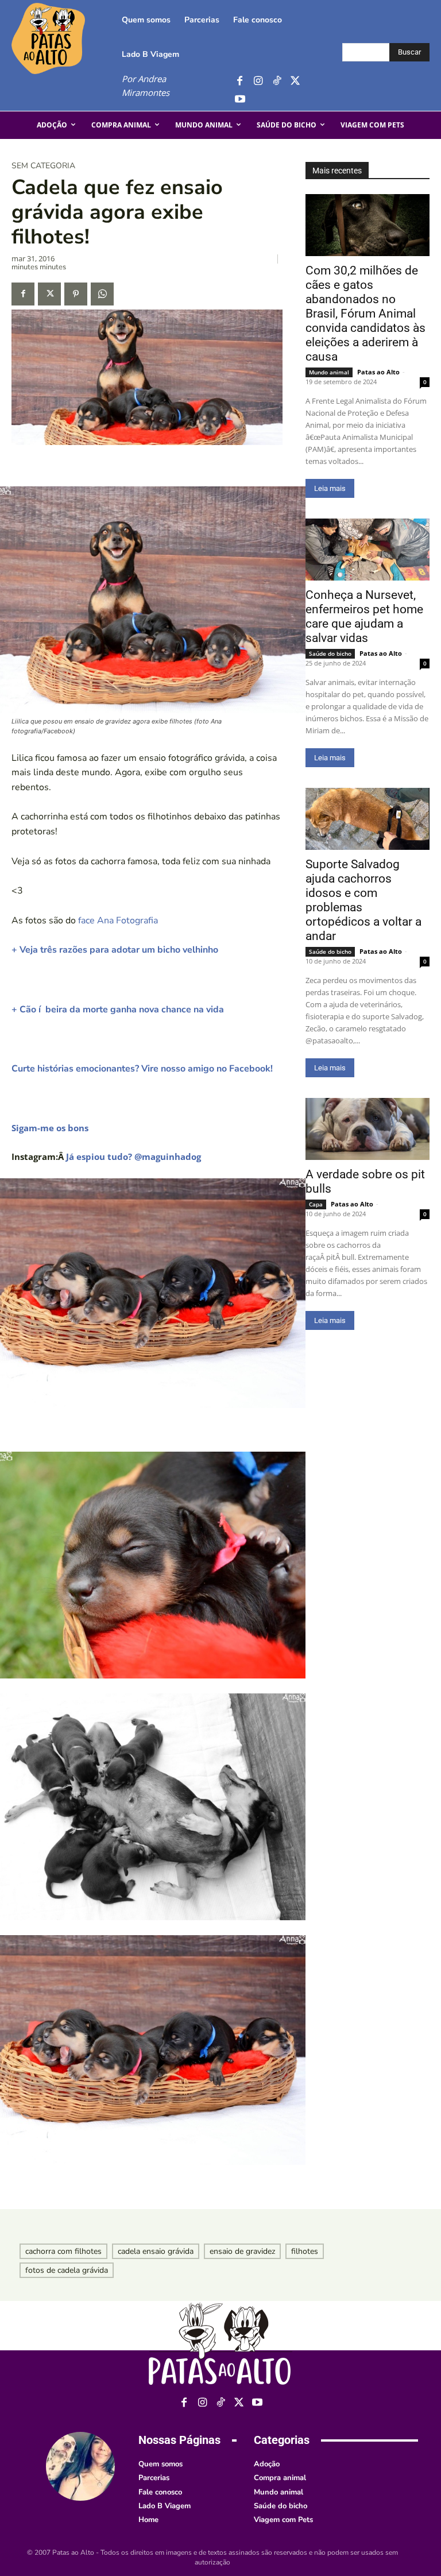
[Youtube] (240, 100)
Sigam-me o (36, 1128)
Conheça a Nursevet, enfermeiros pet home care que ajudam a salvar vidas (364, 616)
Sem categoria (43, 166)
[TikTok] (276, 81)
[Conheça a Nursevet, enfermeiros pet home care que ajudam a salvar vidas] (367, 550)
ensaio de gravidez (242, 2251)
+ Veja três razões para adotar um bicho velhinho (115, 950)
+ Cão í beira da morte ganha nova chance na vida (118, 1009)
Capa (316, 1204)
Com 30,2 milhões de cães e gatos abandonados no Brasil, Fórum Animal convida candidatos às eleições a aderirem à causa (365, 314)
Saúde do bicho (330, 653)
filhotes (305, 2251)
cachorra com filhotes (63, 2251)
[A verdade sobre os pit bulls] (367, 1129)
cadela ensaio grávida (156, 2251)
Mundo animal (329, 372)
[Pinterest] (76, 294)
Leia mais (330, 488)
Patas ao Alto (378, 372)
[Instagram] (258, 81)
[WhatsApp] (102, 294)
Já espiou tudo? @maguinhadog (134, 1157)
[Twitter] (295, 81)
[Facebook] (240, 81)
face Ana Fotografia (118, 920)
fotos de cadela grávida (67, 2270)
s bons (75, 1128)
